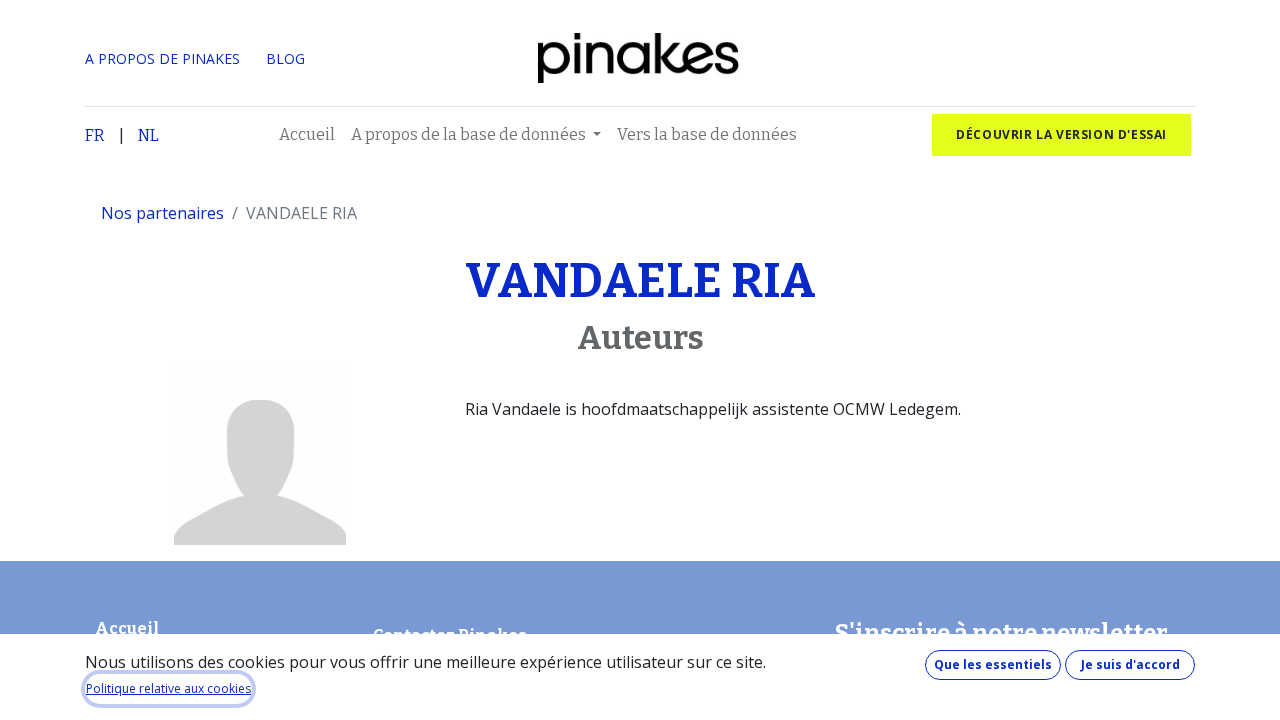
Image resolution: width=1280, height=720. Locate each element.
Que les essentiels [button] (993, 664)
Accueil (127, 628)
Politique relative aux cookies (168, 688)
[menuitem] (307, 135)
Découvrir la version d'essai (1061, 134)
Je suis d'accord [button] (1130, 664)
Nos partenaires (162, 213)
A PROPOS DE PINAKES (162, 58)
